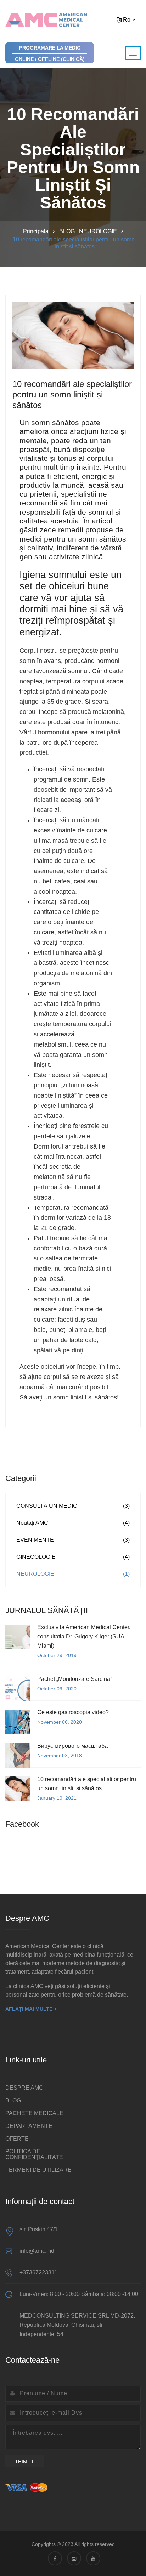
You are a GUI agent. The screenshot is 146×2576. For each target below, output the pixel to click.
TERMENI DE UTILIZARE (38, 2170)
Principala (36, 231)
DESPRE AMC (24, 2088)
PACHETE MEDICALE (34, 2113)
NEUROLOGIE (98, 231)
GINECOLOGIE (36, 1557)
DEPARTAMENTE (29, 2126)
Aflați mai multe (29, 2009)
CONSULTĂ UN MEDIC (47, 1506)
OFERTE (17, 2139)
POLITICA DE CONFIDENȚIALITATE (34, 2154)
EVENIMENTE (35, 1540)
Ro (127, 20)
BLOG (67, 231)
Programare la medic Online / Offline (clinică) (50, 53)
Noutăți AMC (32, 1523)
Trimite (25, 2461)
